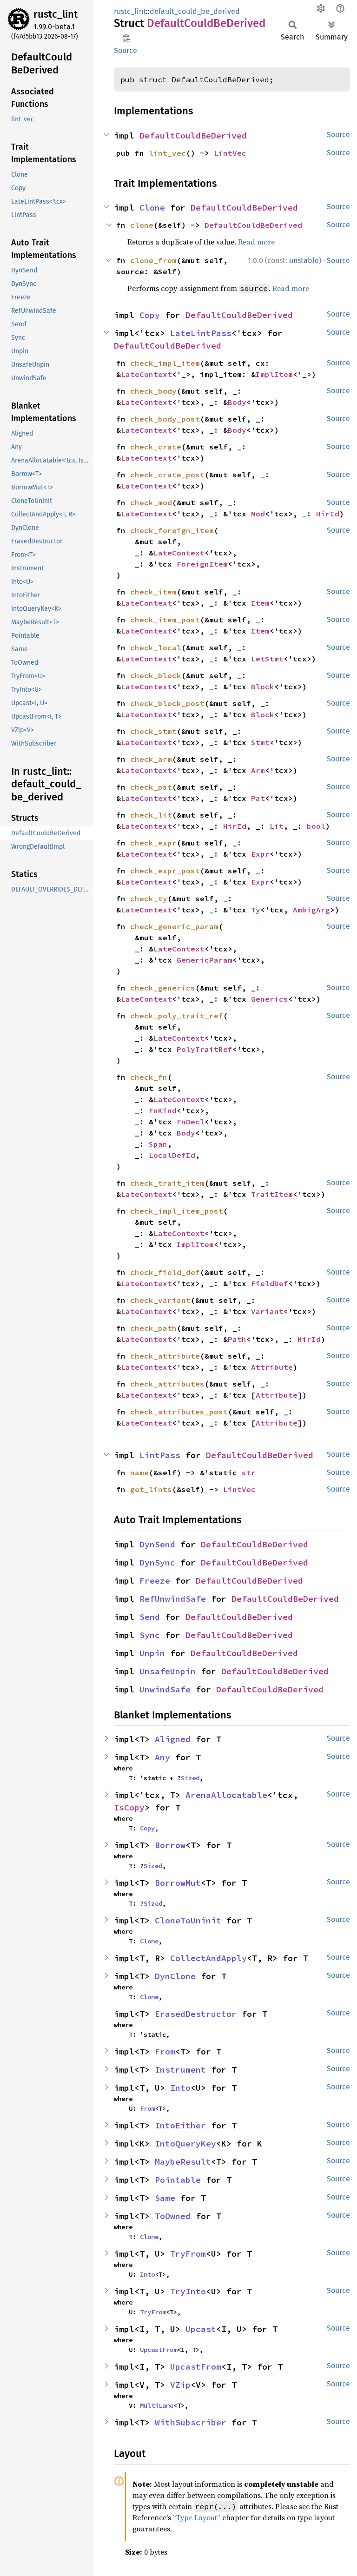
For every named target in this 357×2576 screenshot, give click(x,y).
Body (237, 402)
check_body (153, 391)
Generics (270, 999)
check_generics (163, 988)
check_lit (151, 815)
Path (237, 1339)
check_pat (151, 787)
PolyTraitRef (205, 1049)
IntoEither (180, 2125)
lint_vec (167, 153)
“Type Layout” (197, 2517)
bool (316, 826)
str (249, 1473)
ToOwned (173, 2216)
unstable (304, 261)
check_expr (153, 843)
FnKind (163, 1110)
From (165, 2051)
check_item (153, 592)
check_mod (151, 502)
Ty (256, 910)
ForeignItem (202, 564)
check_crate (156, 447)
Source (126, 50)
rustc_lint (56, 14)
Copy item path (126, 38)
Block (263, 687)
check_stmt (153, 731)
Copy (150, 315)
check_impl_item (165, 363)
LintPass (160, 1455)
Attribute (272, 1367)
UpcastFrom (159, 2350)
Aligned (173, 1739)
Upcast (201, 2329)
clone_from (153, 260)
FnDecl (191, 1122)
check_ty (149, 898)
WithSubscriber (191, 2422)
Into (180, 2088)
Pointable (178, 2180)
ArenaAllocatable (226, 1795)
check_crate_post (167, 475)
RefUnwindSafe (173, 1599)
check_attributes (167, 1384)
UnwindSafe (165, 1689)
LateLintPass (201, 333)
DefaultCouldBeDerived (193, 135)
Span (158, 1144)
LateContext (146, 374)
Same (165, 2198)
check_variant (160, 1300)
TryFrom (188, 2254)
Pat (258, 798)
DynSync (157, 1562)
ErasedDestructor (196, 2014)
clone (142, 225)
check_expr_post (165, 871)
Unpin (152, 1653)
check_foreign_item (172, 530)
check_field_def (165, 1272)
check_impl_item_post (177, 1211)
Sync (150, 1635)
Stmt (260, 742)
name (139, 1473)
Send (150, 1617)
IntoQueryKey (185, 2143)
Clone (152, 208)
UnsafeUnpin (168, 1671)
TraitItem (272, 1194)
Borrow (170, 1845)
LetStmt (267, 659)
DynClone (175, 1976)
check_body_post (165, 419)
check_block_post (167, 703)
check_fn (149, 1077)
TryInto (188, 2291)
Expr (260, 854)
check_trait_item (167, 1183)
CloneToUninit (188, 1920)
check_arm (151, 759)
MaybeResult (183, 2162)
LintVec (230, 153)
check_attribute (165, 1356)
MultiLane (157, 2405)
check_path (153, 1328)
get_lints (151, 1489)
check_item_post (165, 620)
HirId (328, 514)
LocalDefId (172, 1155)
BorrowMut (178, 1883)
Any (162, 1757)
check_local (156, 647)
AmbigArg (311, 910)
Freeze (155, 1581)
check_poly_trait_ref (177, 1016)
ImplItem (274, 374)
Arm (258, 770)
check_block (156, 675)
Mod (258, 514)
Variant (267, 1311)
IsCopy (129, 1807)
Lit (277, 826)
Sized (190, 1778)
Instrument (180, 2070)
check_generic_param (174, 926)
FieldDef (270, 1283)
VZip (180, 2385)
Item (260, 603)
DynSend (157, 1544)
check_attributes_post (179, 1412)
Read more (256, 242)
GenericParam (205, 960)
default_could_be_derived (195, 11)
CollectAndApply (208, 1958)
